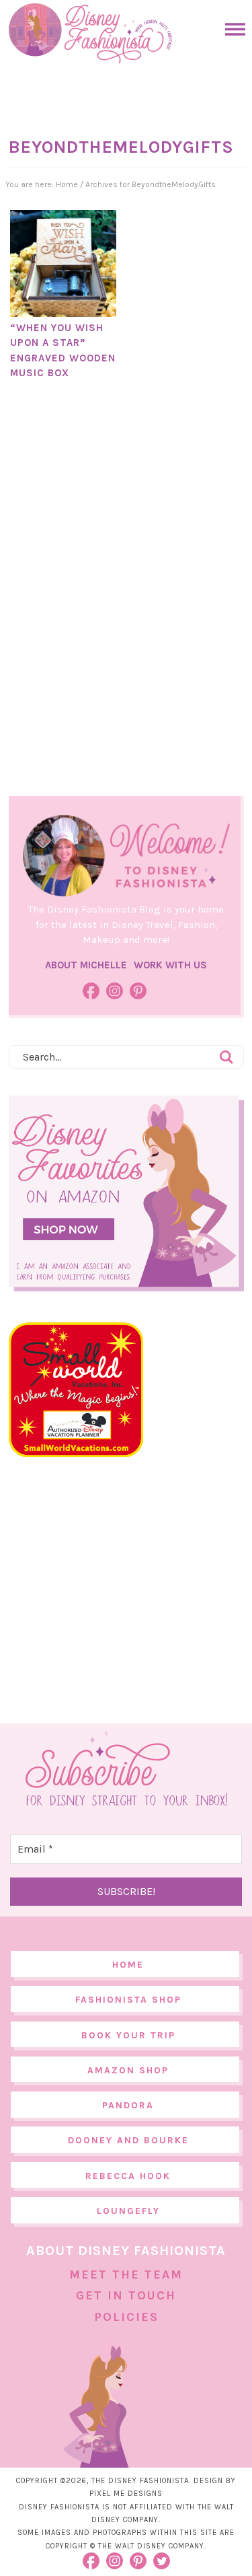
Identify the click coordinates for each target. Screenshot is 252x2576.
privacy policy (162, 2533)
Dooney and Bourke (128, 2140)
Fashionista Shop (128, 2000)
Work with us (170, 965)
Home (128, 1965)
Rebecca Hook (128, 2176)
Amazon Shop (128, 2070)
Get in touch (126, 2295)
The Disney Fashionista (90, 34)
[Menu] (232, 29)
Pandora (128, 2105)
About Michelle (86, 965)
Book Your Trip (128, 2035)
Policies (126, 2317)
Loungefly (128, 2211)
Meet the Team (126, 2275)
